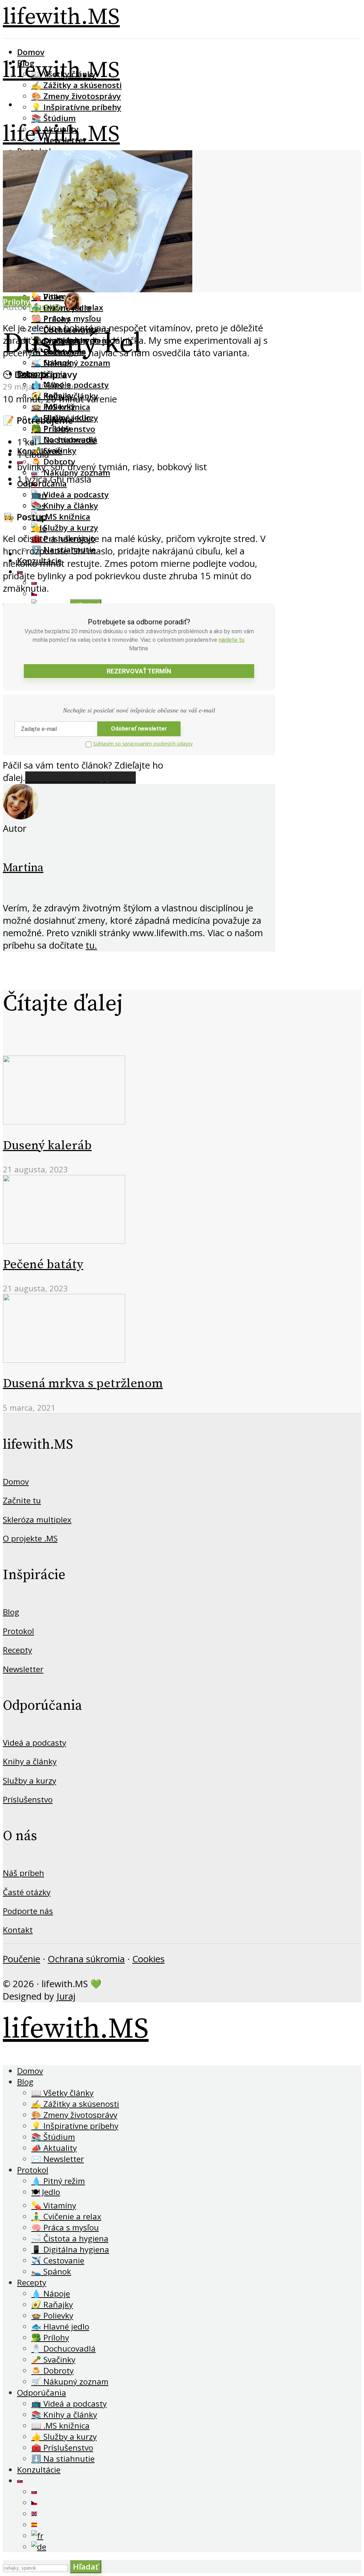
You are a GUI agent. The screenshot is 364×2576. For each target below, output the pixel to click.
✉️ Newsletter (58, 2159)
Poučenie (22, 1959)
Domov (31, 52)
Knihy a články (30, 1761)
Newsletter (23, 1669)
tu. (91, 945)
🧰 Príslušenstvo (62, 2448)
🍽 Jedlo (46, 2192)
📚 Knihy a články (65, 506)
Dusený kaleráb (47, 1146)
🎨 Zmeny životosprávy (76, 96)
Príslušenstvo (28, 1799)
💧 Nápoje (51, 2293)
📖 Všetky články (62, 2093)
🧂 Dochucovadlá (64, 440)
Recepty (17, 1650)
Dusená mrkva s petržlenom (83, 1384)
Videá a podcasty (34, 1743)
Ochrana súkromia (86, 1959)
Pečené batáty (43, 1265)
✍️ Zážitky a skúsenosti (76, 85)
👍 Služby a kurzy (65, 528)
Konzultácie (39, 2470)
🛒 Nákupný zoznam (70, 2382)
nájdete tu (231, 640)
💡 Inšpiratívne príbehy (76, 107)
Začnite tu (22, 1500)
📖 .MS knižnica (61, 517)
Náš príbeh (23, 1873)
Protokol (18, 1631)
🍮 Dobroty (52, 2371)
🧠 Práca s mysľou (66, 318)
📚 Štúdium (53, 118)
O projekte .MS (30, 1538)
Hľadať (86, 2567)
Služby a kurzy (30, 1781)
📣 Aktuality (54, 2148)
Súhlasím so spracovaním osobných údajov (143, 744)
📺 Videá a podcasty (70, 495)
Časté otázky (27, 1892)
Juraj (66, 1996)
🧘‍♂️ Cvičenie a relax (66, 2216)
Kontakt (18, 1930)
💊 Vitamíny (54, 2205)
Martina (23, 868)
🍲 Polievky (53, 406)
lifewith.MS (61, 17)
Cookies (148, 1959)
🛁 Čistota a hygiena (70, 2238)
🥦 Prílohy (51, 429)
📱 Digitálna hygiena (70, 2249)
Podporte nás (28, 1911)
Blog (11, 1612)
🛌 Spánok (52, 362)
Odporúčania (42, 2393)
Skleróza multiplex (37, 1520)
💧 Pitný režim (58, 2181)
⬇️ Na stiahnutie (63, 2459)
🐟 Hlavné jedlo (60, 2326)
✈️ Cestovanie (58, 2260)
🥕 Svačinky (54, 451)
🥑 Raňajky (52, 2304)
